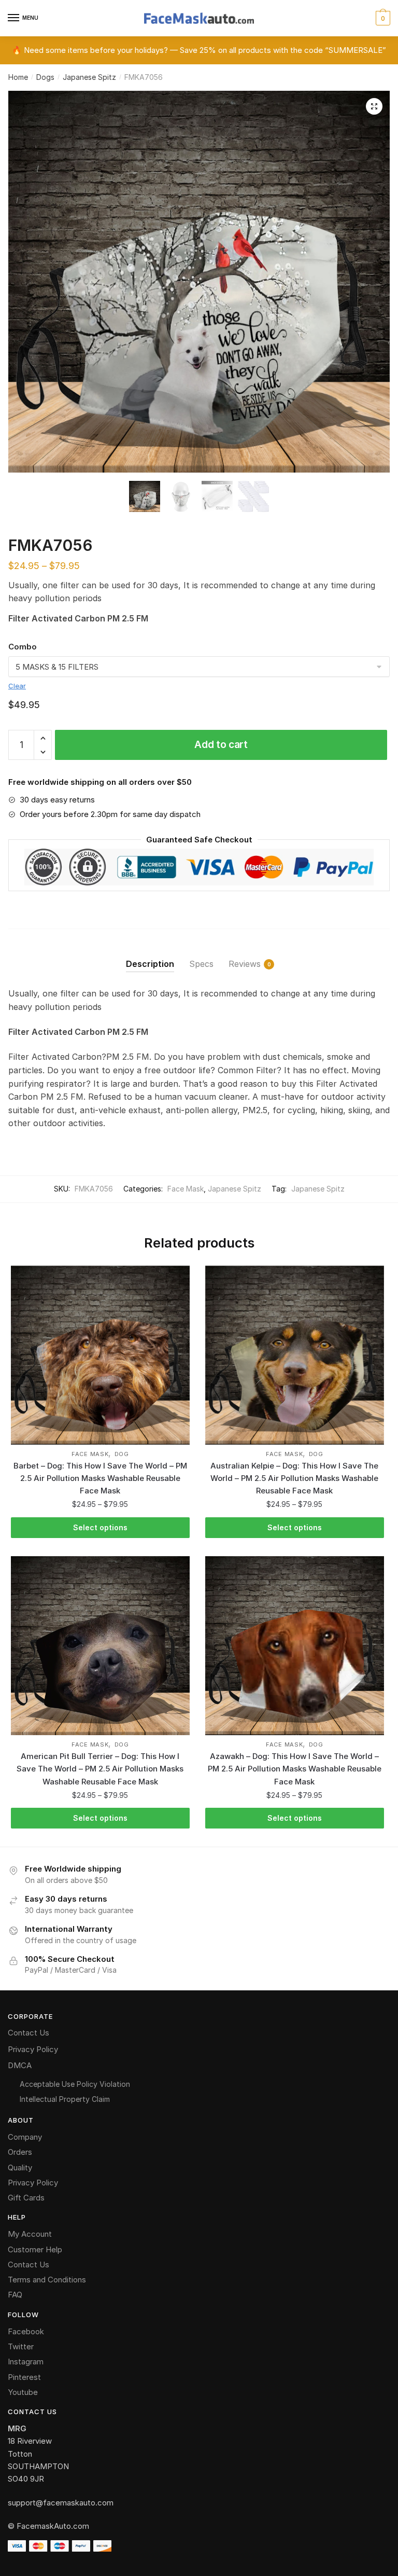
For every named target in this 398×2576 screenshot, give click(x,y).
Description (150, 964)
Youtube (23, 2392)
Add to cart (221, 745)
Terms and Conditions (47, 2280)
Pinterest (24, 2377)
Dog (122, 1454)
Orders (20, 2152)
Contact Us (29, 2033)
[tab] (150, 956)
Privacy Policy (33, 2049)
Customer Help (35, 2249)
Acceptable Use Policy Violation (75, 2084)
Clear (17, 686)
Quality (20, 2168)
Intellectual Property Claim (65, 2099)
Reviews (245, 964)
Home (18, 77)
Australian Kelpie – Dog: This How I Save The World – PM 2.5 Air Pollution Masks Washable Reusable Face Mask (294, 1478)
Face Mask (186, 1189)
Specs (201, 964)
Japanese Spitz (89, 77)
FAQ (15, 2295)
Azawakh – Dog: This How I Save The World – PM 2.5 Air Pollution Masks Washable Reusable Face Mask (295, 1769)
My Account (30, 2234)
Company (25, 2137)
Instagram (26, 2362)
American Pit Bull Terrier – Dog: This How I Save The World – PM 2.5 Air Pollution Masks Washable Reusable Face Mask (100, 1769)
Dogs (45, 77)
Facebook (26, 2331)
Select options (100, 1527)
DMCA (20, 2065)
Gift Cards (26, 2198)
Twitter (21, 2346)
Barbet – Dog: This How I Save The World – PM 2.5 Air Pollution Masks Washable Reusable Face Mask (100, 1478)
